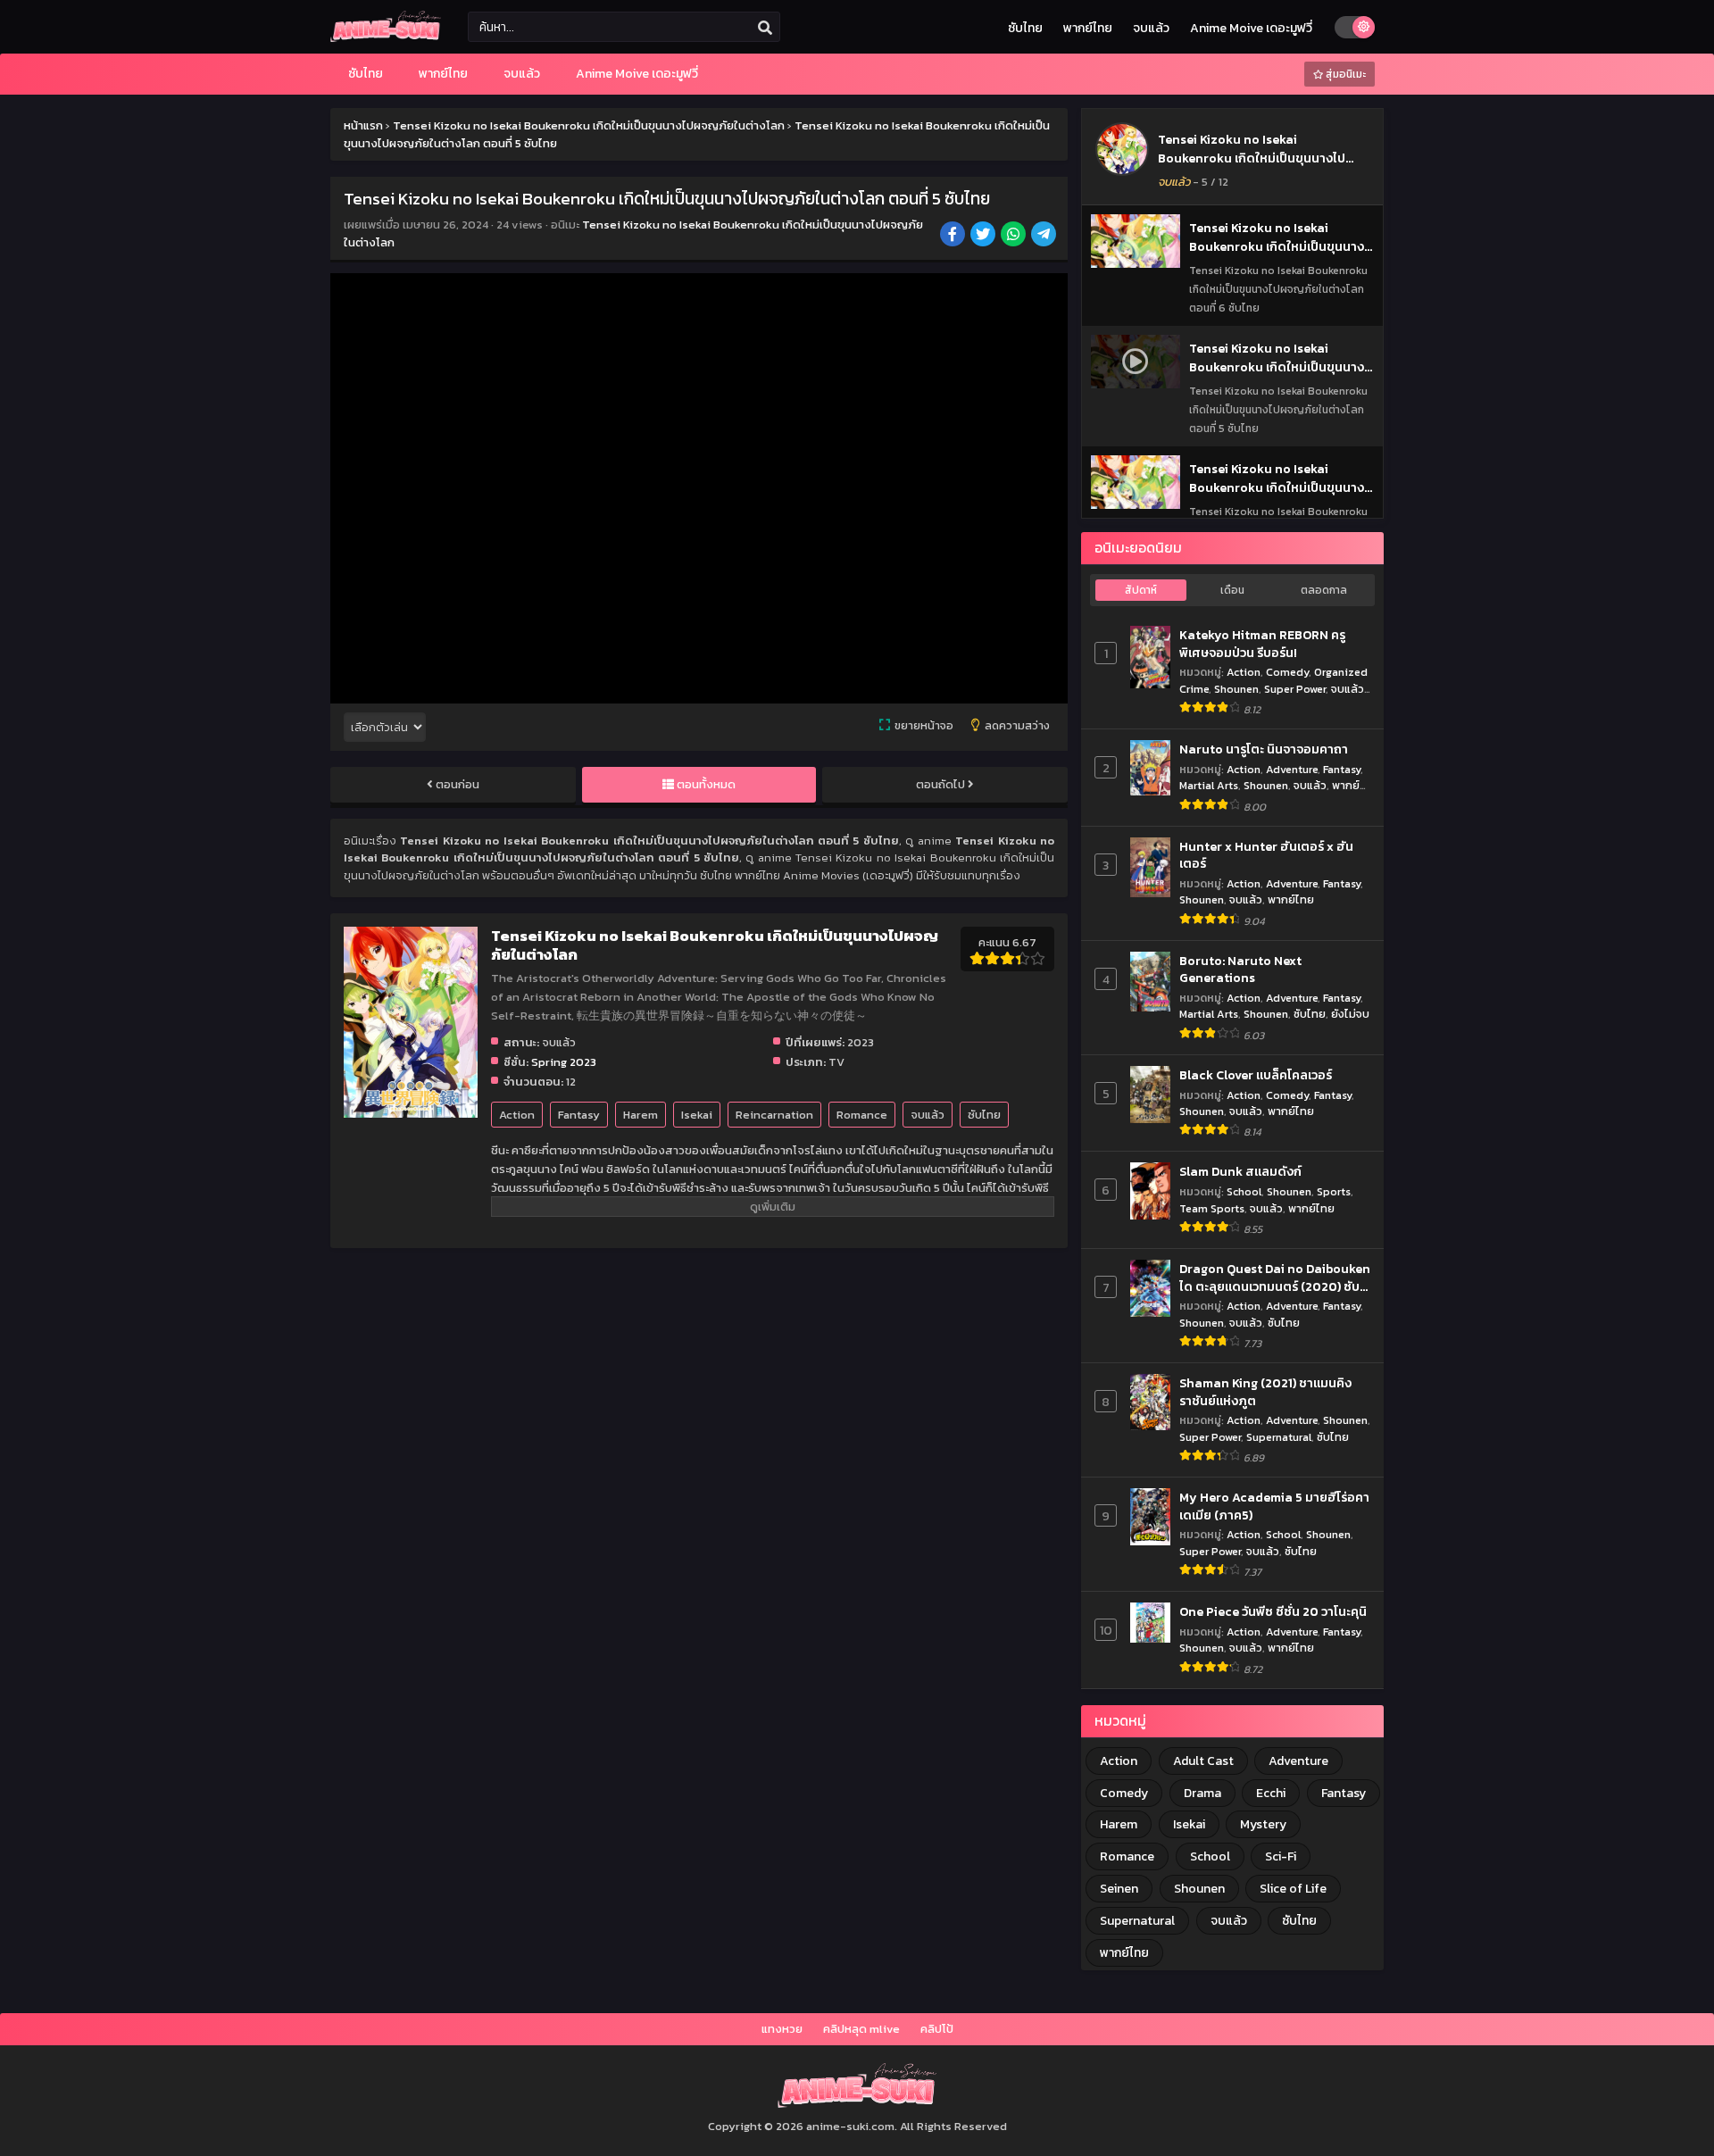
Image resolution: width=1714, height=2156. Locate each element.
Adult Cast (1203, 1761)
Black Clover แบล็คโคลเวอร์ (1256, 1076)
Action (517, 1115)
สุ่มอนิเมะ (1344, 74)
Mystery (1263, 1824)
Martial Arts (1209, 785)
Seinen (1119, 1889)
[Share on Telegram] (1045, 236)
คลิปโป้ (937, 2029)
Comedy (1287, 672)
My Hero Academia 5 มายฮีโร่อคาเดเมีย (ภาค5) (1274, 1507)
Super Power (1295, 689)
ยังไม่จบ (1350, 1014)
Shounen (1236, 689)
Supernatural (1279, 1437)
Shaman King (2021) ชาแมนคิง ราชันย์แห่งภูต (1265, 1392)
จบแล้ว (1151, 28)
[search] (765, 28)
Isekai (697, 1115)
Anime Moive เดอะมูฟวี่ (1251, 28)
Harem (641, 1115)
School (1244, 1191)
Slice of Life (1293, 1889)
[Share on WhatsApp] (1015, 236)
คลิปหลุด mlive (861, 2029)
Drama (1202, 1793)
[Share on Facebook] (954, 236)
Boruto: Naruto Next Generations (1240, 970)
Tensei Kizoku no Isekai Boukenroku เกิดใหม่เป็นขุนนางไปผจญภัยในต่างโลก (1252, 158)
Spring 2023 (564, 1062)
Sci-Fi (1281, 1856)
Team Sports (1212, 1208)
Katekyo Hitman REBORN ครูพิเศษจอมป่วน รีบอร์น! (1262, 644)
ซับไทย (1025, 28)
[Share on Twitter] (984, 236)
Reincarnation (774, 1115)
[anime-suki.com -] (386, 38)
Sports (1334, 1191)
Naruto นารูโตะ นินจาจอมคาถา (1264, 750)
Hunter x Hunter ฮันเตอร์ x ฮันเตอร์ (1266, 856)
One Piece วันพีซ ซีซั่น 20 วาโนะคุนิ (1273, 1612)
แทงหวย (782, 2029)
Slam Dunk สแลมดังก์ (1240, 1172)
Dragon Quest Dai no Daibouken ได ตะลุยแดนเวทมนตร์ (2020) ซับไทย (1275, 1278)
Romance (862, 1115)
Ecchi (1271, 1793)
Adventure (1292, 769)
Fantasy (579, 1115)
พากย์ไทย (1088, 28)
